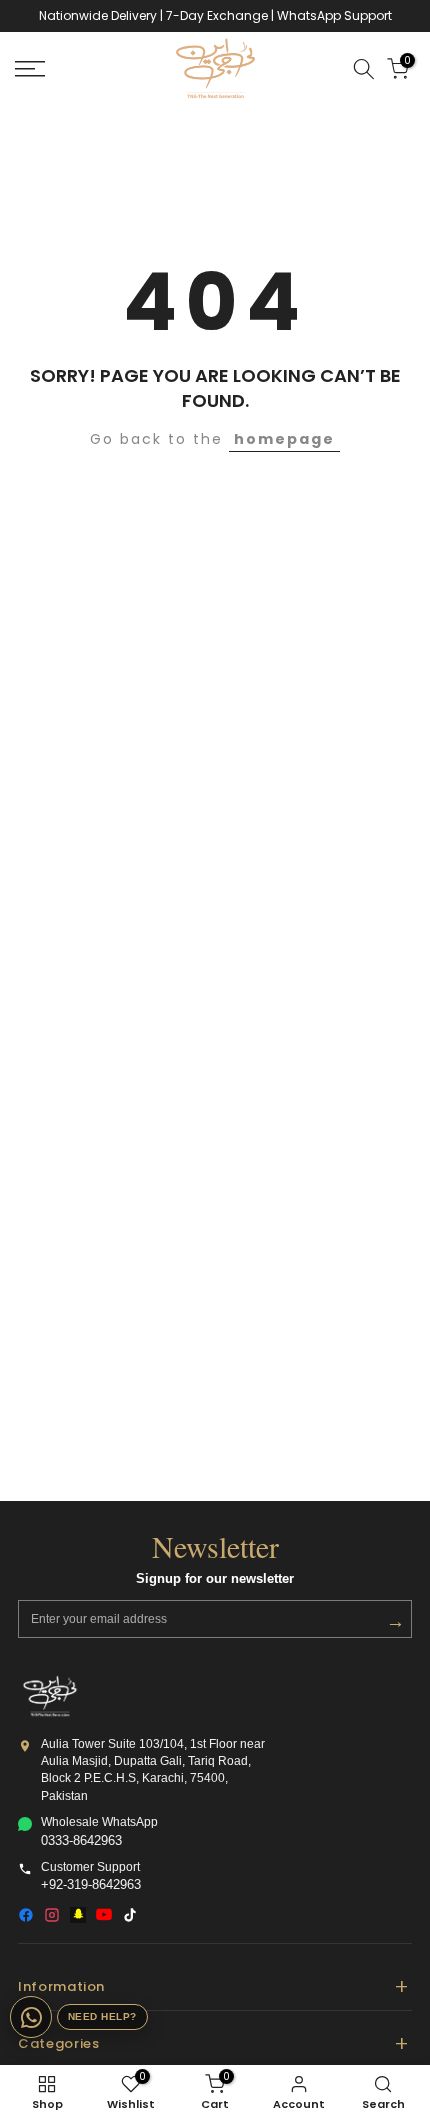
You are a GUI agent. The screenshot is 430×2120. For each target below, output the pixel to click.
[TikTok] (130, 1915)
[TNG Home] (50, 1696)
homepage (284, 439)
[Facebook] (26, 1915)
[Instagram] (52, 1915)
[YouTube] (104, 1915)
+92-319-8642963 (91, 1885)
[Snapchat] (78, 1915)
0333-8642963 (81, 1841)
